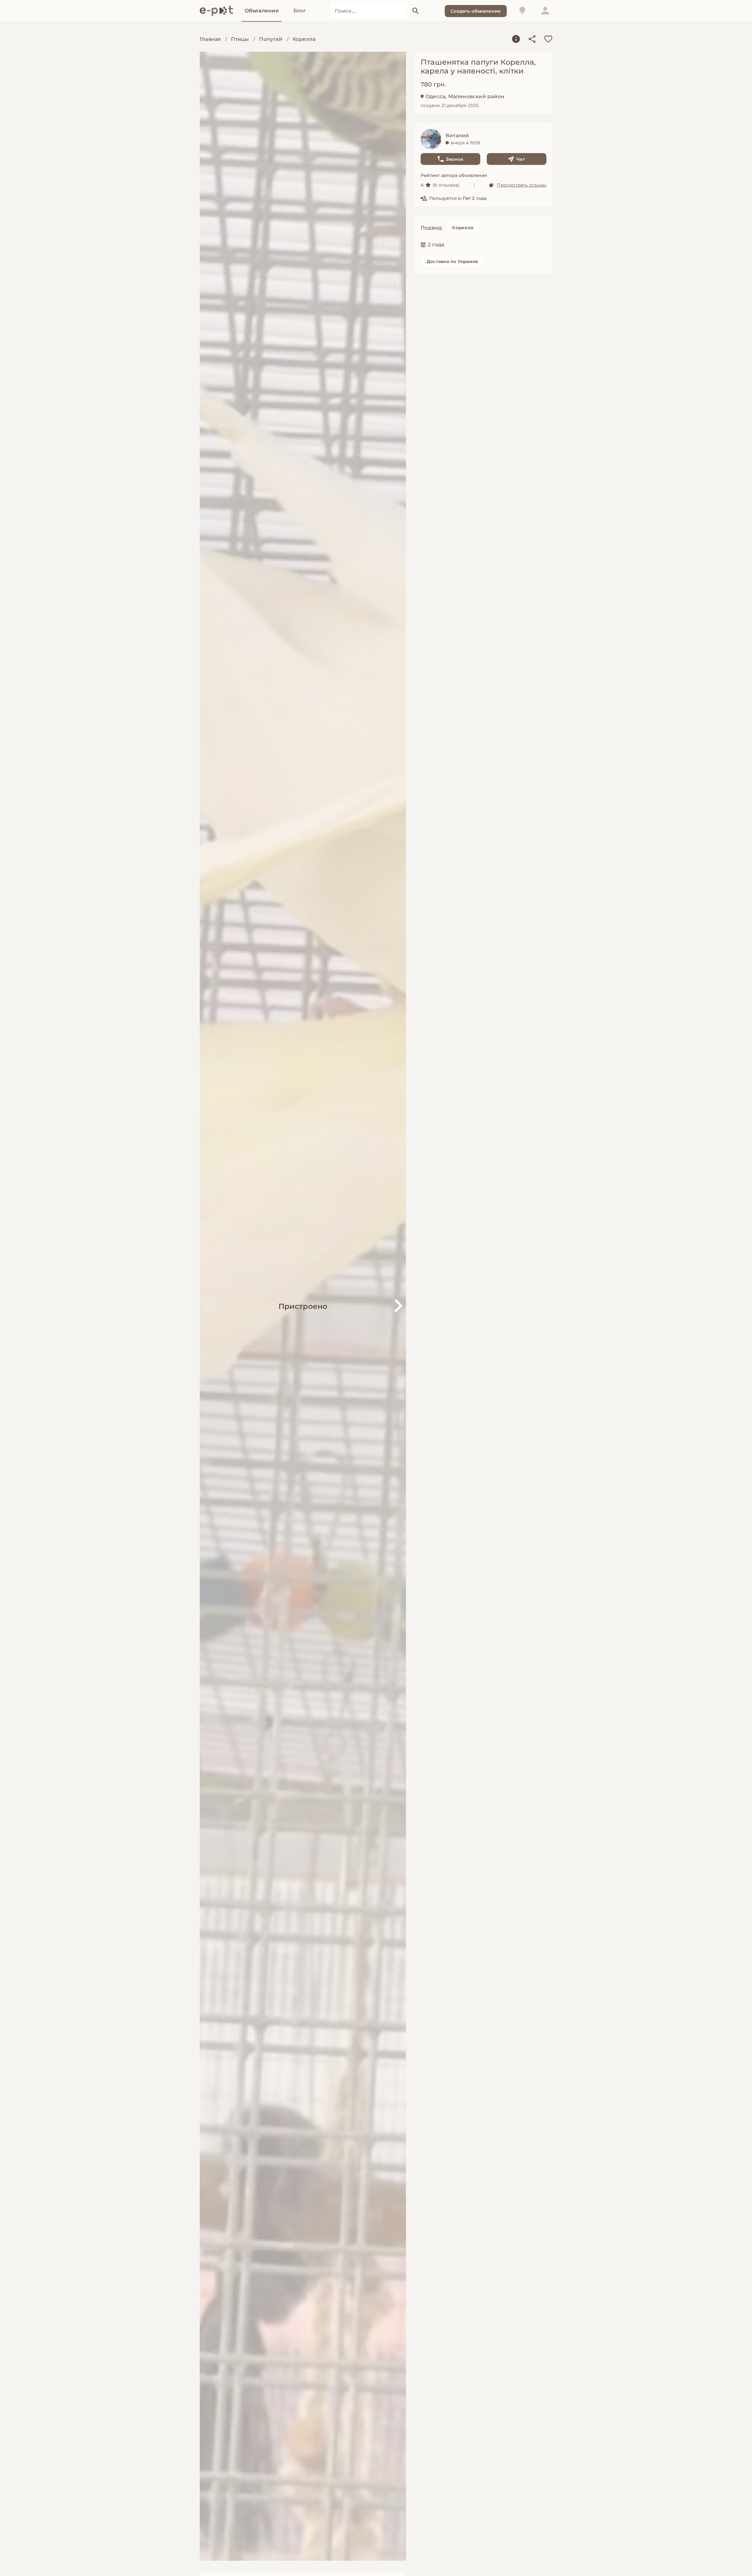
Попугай (271, 39)
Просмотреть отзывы (522, 185)
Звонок (455, 159)
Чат (521, 159)
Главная (210, 39)
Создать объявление (476, 11)
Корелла (304, 39)
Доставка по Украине (452, 261)
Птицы (240, 39)
